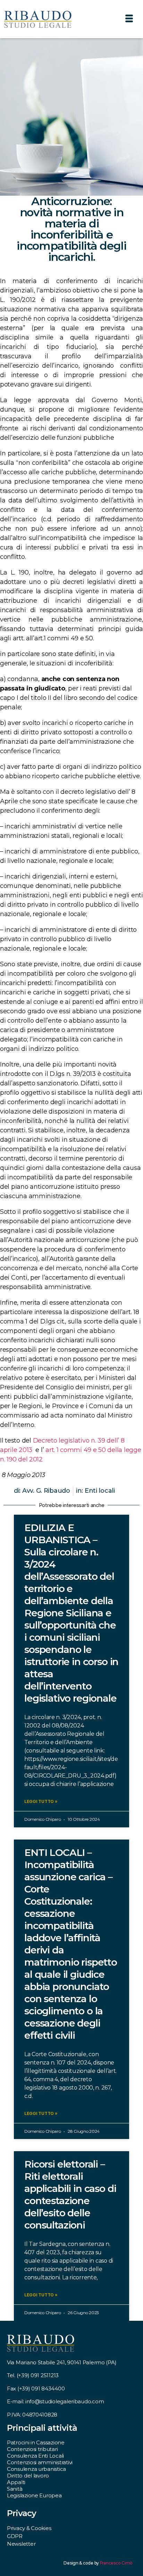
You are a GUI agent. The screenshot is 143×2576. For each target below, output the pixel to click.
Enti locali (100, 1491)
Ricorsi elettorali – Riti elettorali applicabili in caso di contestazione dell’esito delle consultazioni (70, 2195)
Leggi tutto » (41, 1801)
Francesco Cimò (116, 2563)
